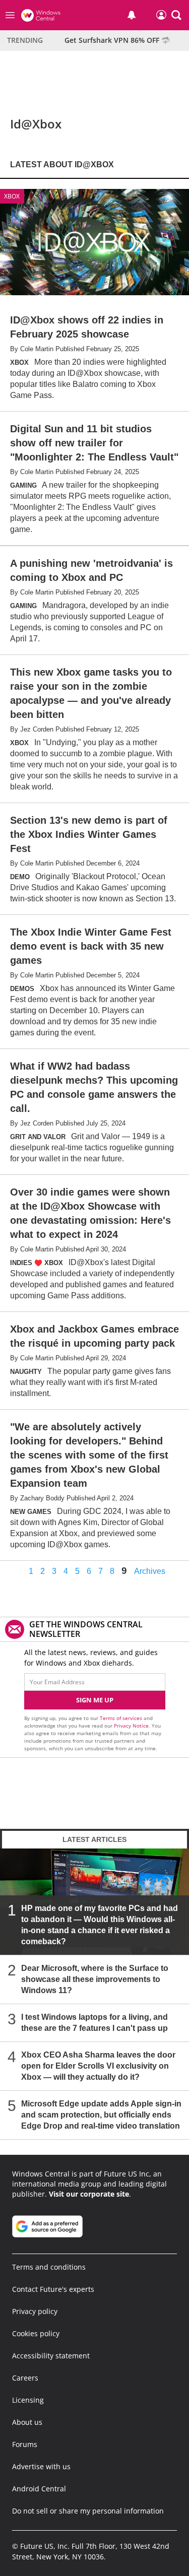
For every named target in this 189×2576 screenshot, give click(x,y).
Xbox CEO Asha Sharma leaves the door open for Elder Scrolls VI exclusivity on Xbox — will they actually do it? (98, 2066)
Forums (25, 2444)
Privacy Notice (131, 1726)
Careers (25, 2378)
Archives (150, 1571)
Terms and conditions (49, 2267)
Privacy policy (35, 2311)
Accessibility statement (51, 2356)
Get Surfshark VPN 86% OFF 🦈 (117, 40)
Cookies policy (36, 2333)
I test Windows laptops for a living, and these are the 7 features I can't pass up (94, 2023)
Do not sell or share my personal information (88, 2511)
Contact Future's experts (53, 2289)
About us (27, 2422)
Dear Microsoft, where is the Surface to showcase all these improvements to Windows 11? (95, 1979)
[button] (176, 15)
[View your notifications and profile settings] (132, 15)
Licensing (28, 2400)
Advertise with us (41, 2466)
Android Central (39, 2489)
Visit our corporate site (89, 2194)
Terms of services (122, 1718)
